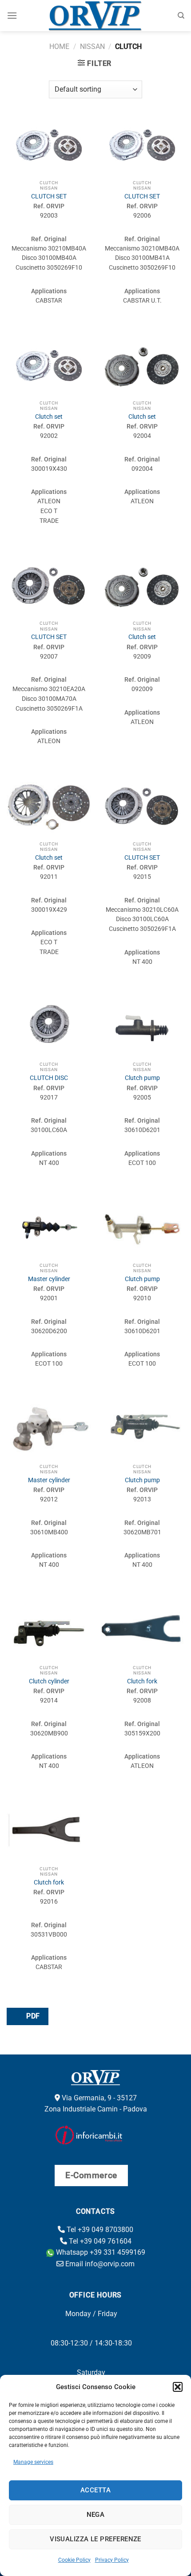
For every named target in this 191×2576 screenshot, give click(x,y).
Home (59, 47)
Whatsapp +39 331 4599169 (100, 2252)
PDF (32, 2016)
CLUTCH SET (49, 196)
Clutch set (49, 417)
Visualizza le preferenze (95, 2539)
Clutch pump (142, 1078)
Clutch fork (142, 1681)
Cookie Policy (74, 2560)
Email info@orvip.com (99, 2264)
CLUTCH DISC (49, 1078)
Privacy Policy (112, 2560)
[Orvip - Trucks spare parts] (96, 16)
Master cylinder (49, 1279)
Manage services (33, 2462)
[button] (178, 2387)
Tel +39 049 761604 (99, 2241)
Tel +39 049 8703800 (99, 2230)
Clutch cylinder (49, 1681)
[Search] (181, 16)
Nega (96, 2515)
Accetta (95, 2490)
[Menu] (12, 15)
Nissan (92, 47)
